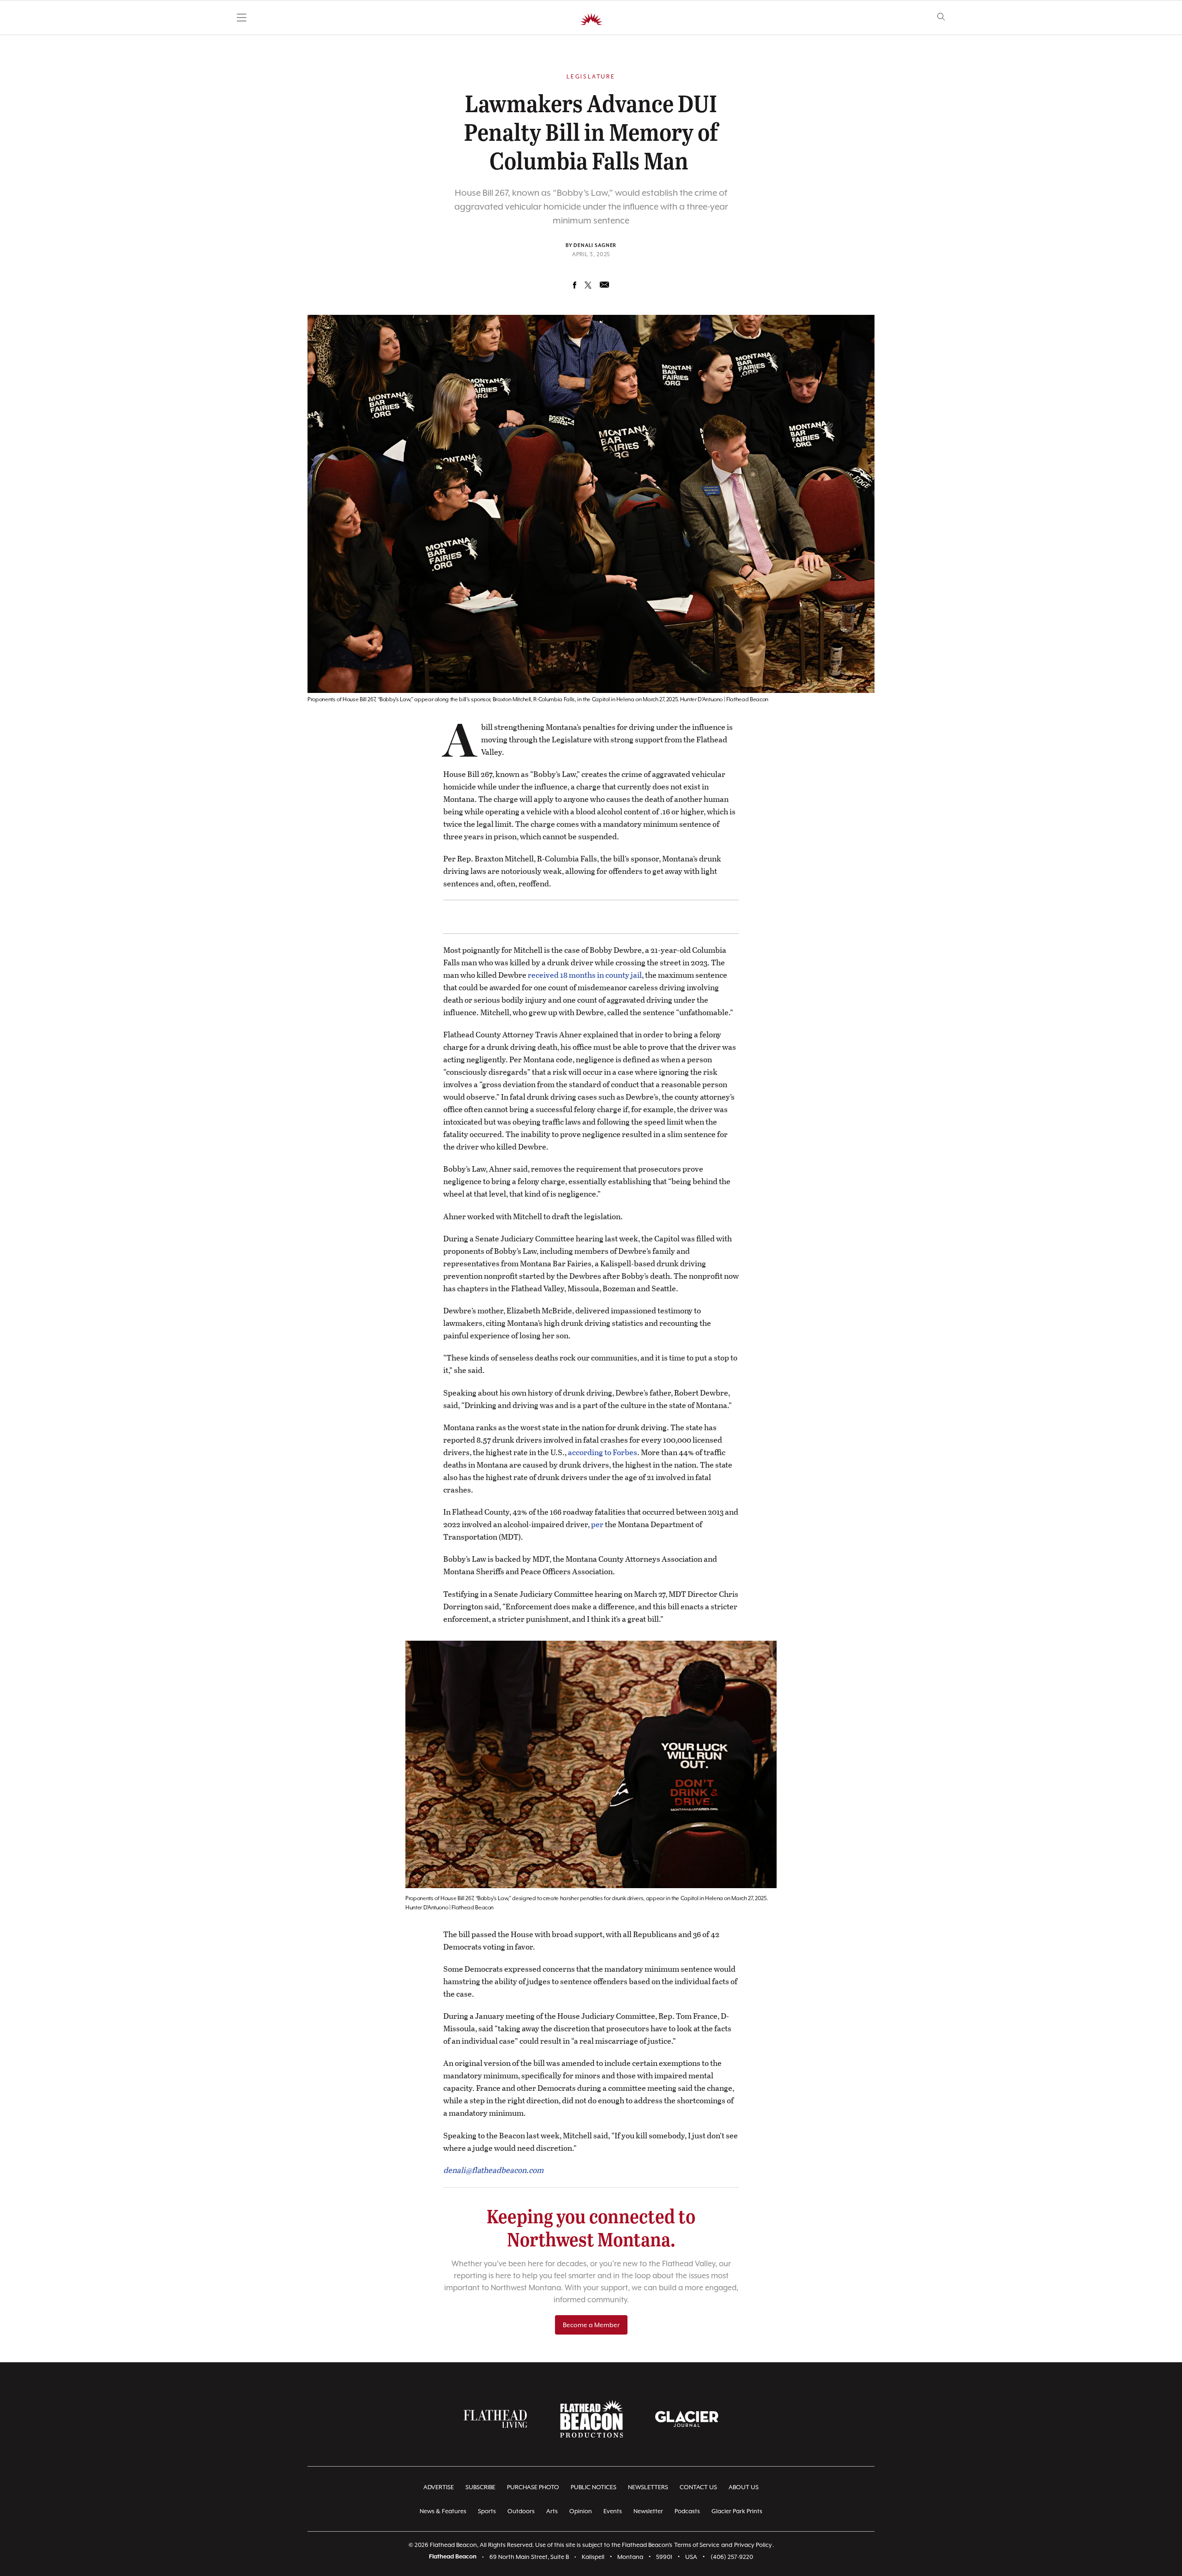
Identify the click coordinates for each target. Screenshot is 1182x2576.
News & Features (443, 2511)
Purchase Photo (533, 2487)
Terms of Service (697, 2545)
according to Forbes (603, 1452)
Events (613, 2511)
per (597, 1524)
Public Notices (594, 2487)
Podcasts (687, 2511)
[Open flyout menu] (242, 18)
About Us (744, 2487)
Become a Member (591, 2325)
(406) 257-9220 (732, 2557)
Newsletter (648, 2511)
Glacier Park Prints (737, 2511)
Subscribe (480, 2487)
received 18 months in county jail (585, 975)
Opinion (581, 2511)
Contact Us (698, 2487)
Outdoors (521, 2511)
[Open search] (941, 17)
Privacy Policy (753, 2545)
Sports (487, 2511)
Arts (552, 2511)
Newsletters (648, 2487)
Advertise (439, 2487)
